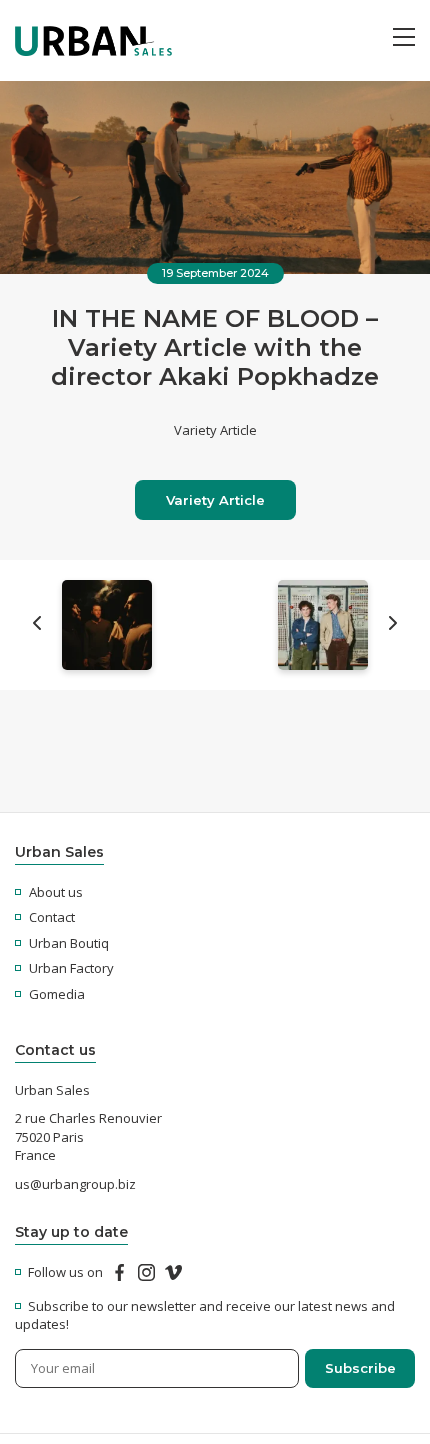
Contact (52, 917)
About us (56, 892)
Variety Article (215, 500)
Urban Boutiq (69, 943)
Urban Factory (71, 968)
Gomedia (57, 994)
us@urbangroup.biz (75, 1184)
